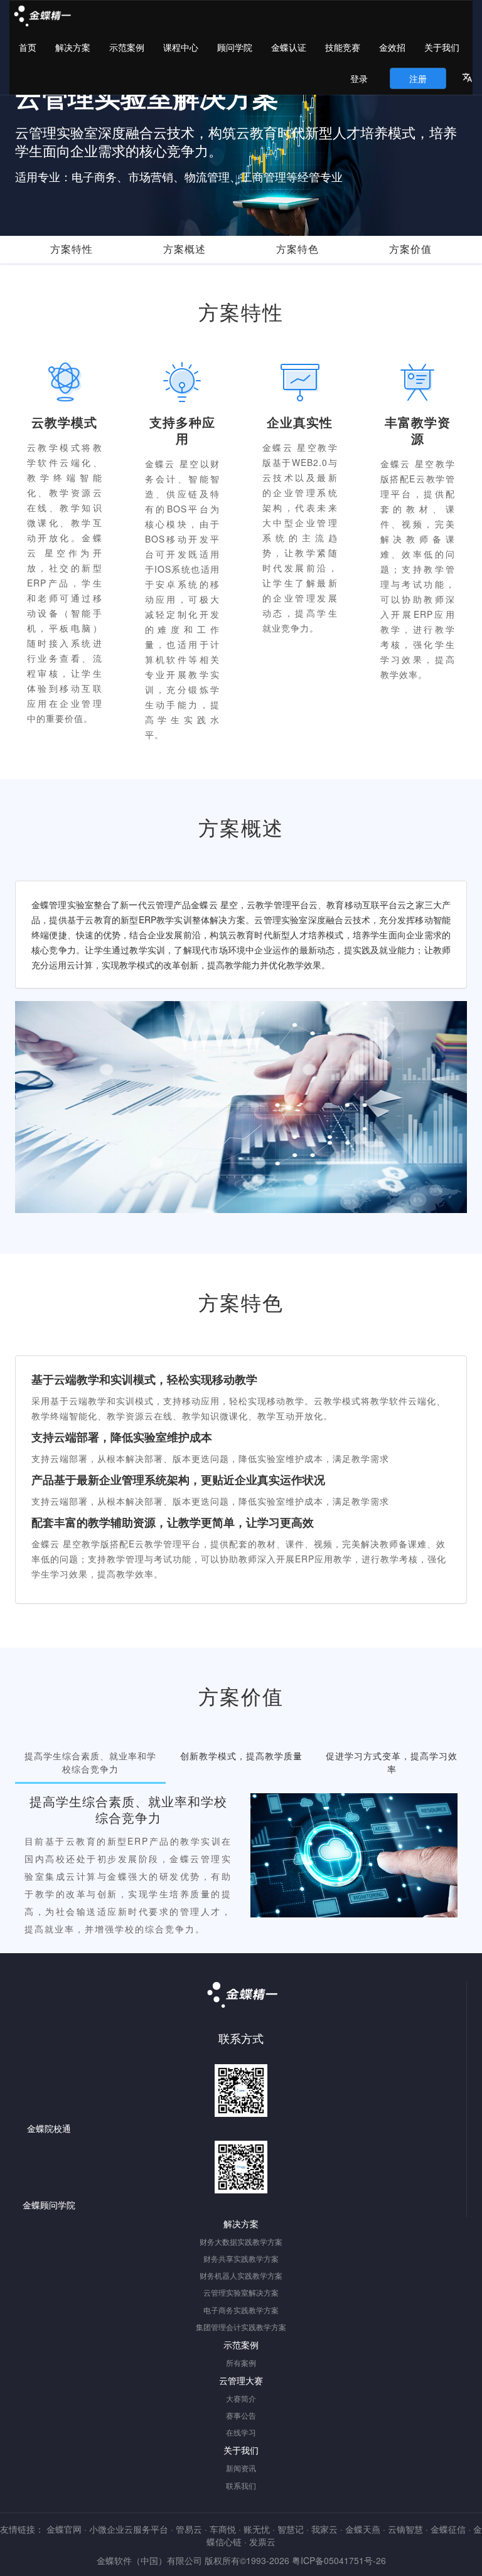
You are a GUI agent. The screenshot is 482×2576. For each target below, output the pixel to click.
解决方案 (73, 47)
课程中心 (181, 47)
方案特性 (72, 249)
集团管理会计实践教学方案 (241, 2327)
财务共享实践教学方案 (241, 2258)
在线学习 (241, 2432)
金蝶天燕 (363, 2529)
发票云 (262, 2542)
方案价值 (410, 249)
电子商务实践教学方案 (241, 2310)
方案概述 (185, 249)
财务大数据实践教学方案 (241, 2241)
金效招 (392, 47)
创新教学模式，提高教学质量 (241, 1756)
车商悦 (223, 2529)
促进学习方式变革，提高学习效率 (392, 1762)
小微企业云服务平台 (129, 2529)
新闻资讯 (241, 2468)
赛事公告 (241, 2415)
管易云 (189, 2529)
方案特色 (297, 249)
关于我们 (442, 47)
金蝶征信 (448, 2529)
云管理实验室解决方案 (241, 2292)
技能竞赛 (343, 47)
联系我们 (241, 2485)
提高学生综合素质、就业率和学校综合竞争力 (90, 1762)
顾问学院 (235, 47)
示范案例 (127, 47)
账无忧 (257, 2529)
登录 (359, 78)
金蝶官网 (64, 2529)
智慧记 (291, 2529)
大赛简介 (241, 2398)
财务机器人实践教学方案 (241, 2275)
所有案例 (241, 2362)
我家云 (324, 2529)
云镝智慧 (405, 2529)
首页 (28, 47)
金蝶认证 (289, 47)
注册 (418, 78)
